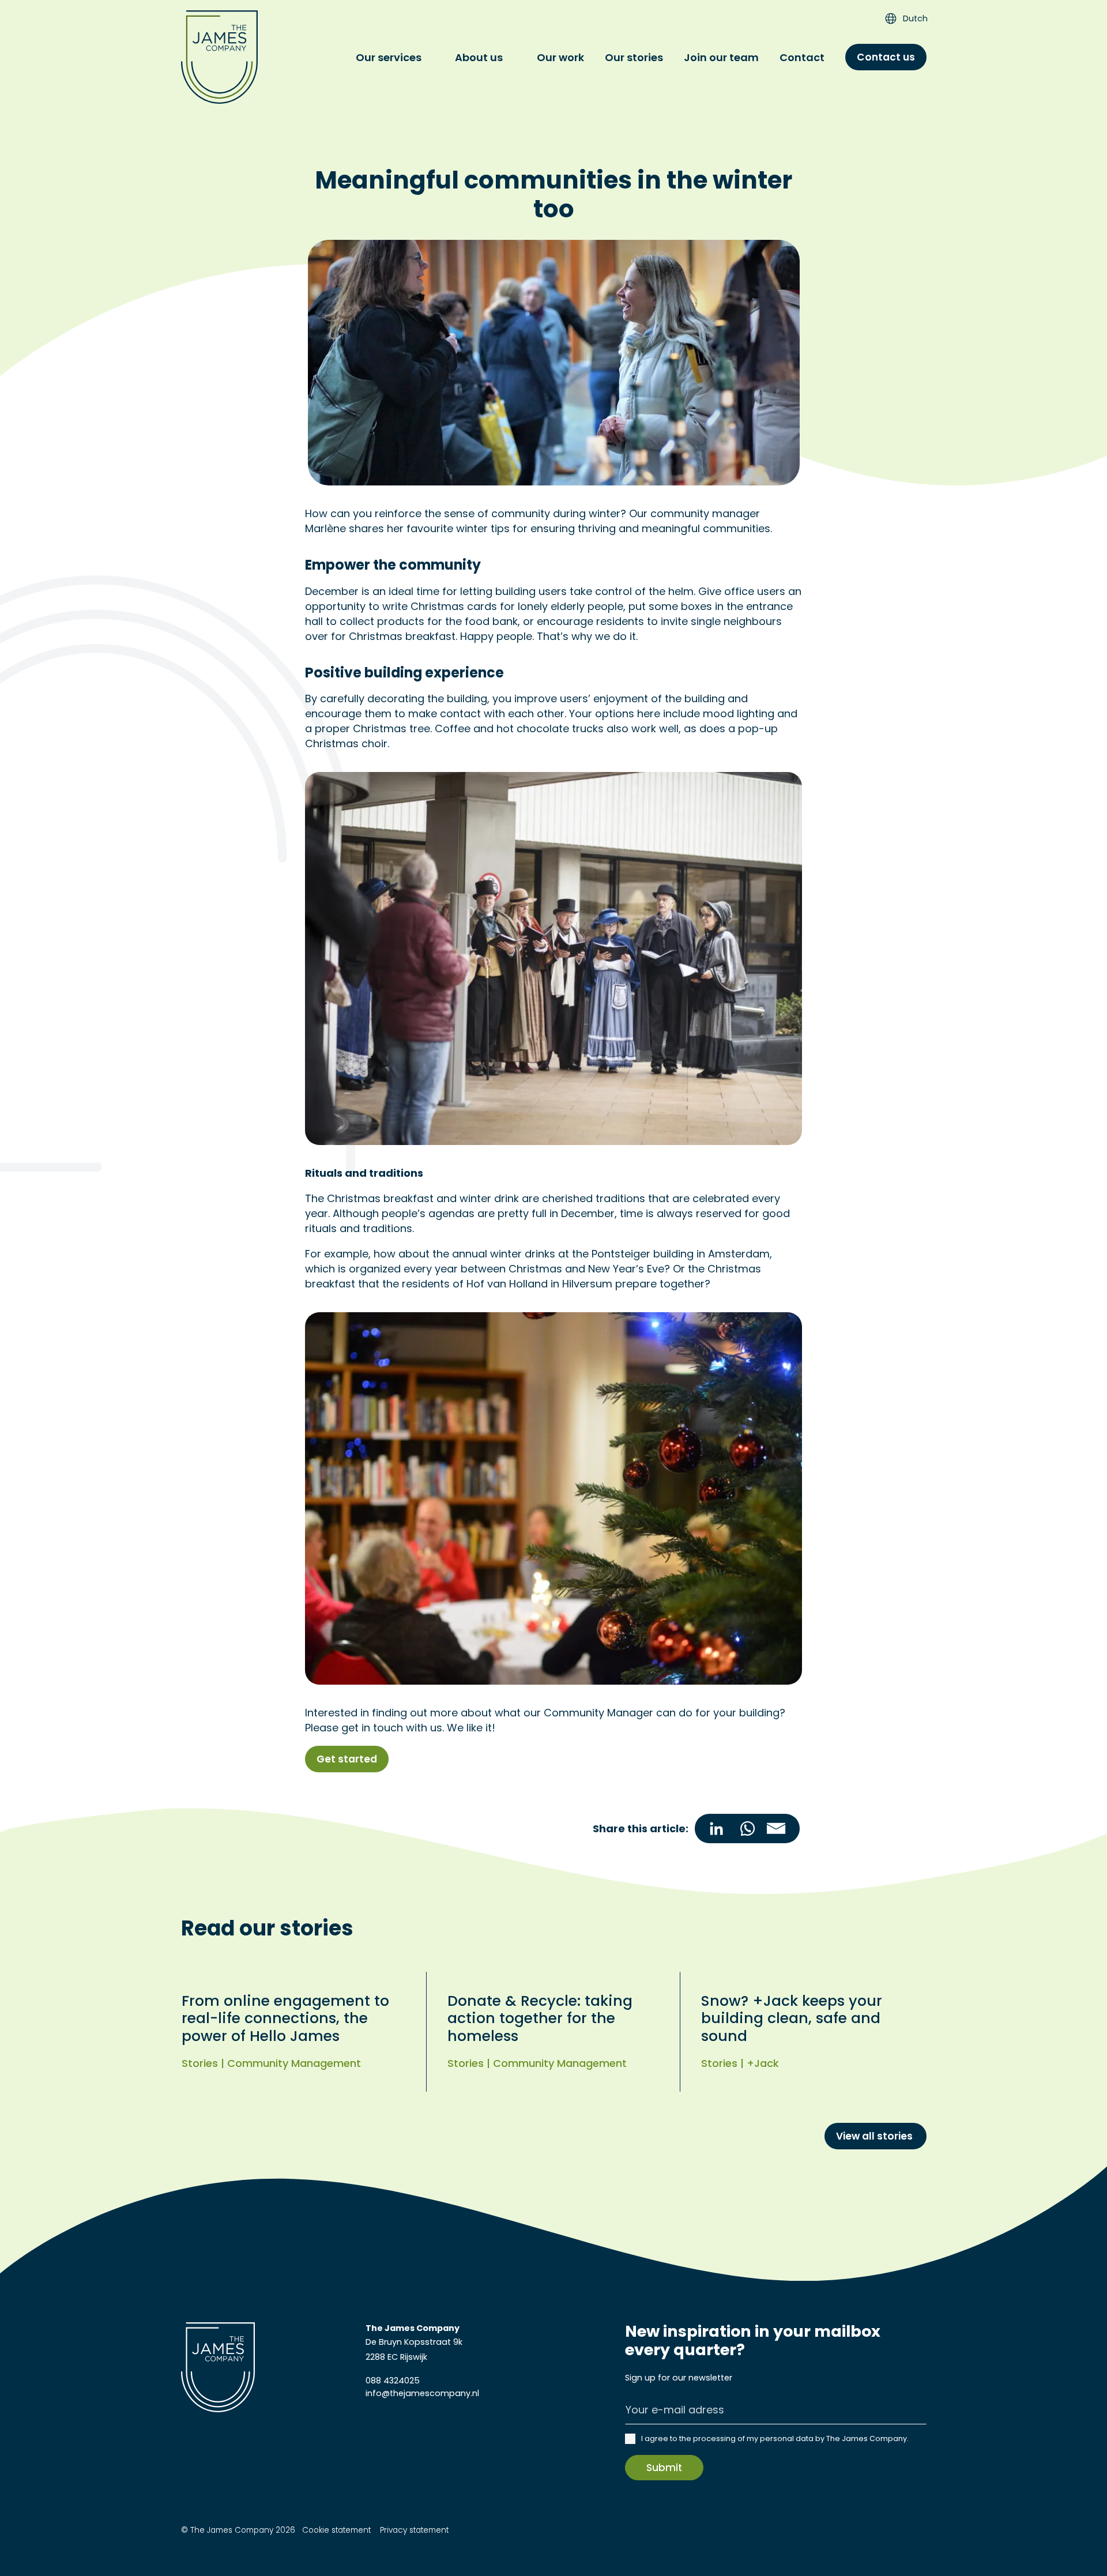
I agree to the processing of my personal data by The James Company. (775, 2438)
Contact (802, 57)
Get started (347, 1759)
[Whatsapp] (747, 1829)
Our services (389, 57)
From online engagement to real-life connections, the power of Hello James (285, 2018)
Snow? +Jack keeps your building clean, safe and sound (792, 2018)
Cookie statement (336, 2530)
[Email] (781, 1829)
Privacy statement (413, 2530)
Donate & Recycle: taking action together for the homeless (540, 2018)
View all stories (876, 2136)
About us (479, 57)
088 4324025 (393, 2381)
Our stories (634, 57)
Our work (560, 57)
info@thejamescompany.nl (422, 2393)
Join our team (721, 57)
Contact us (886, 57)
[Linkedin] (713, 1829)
